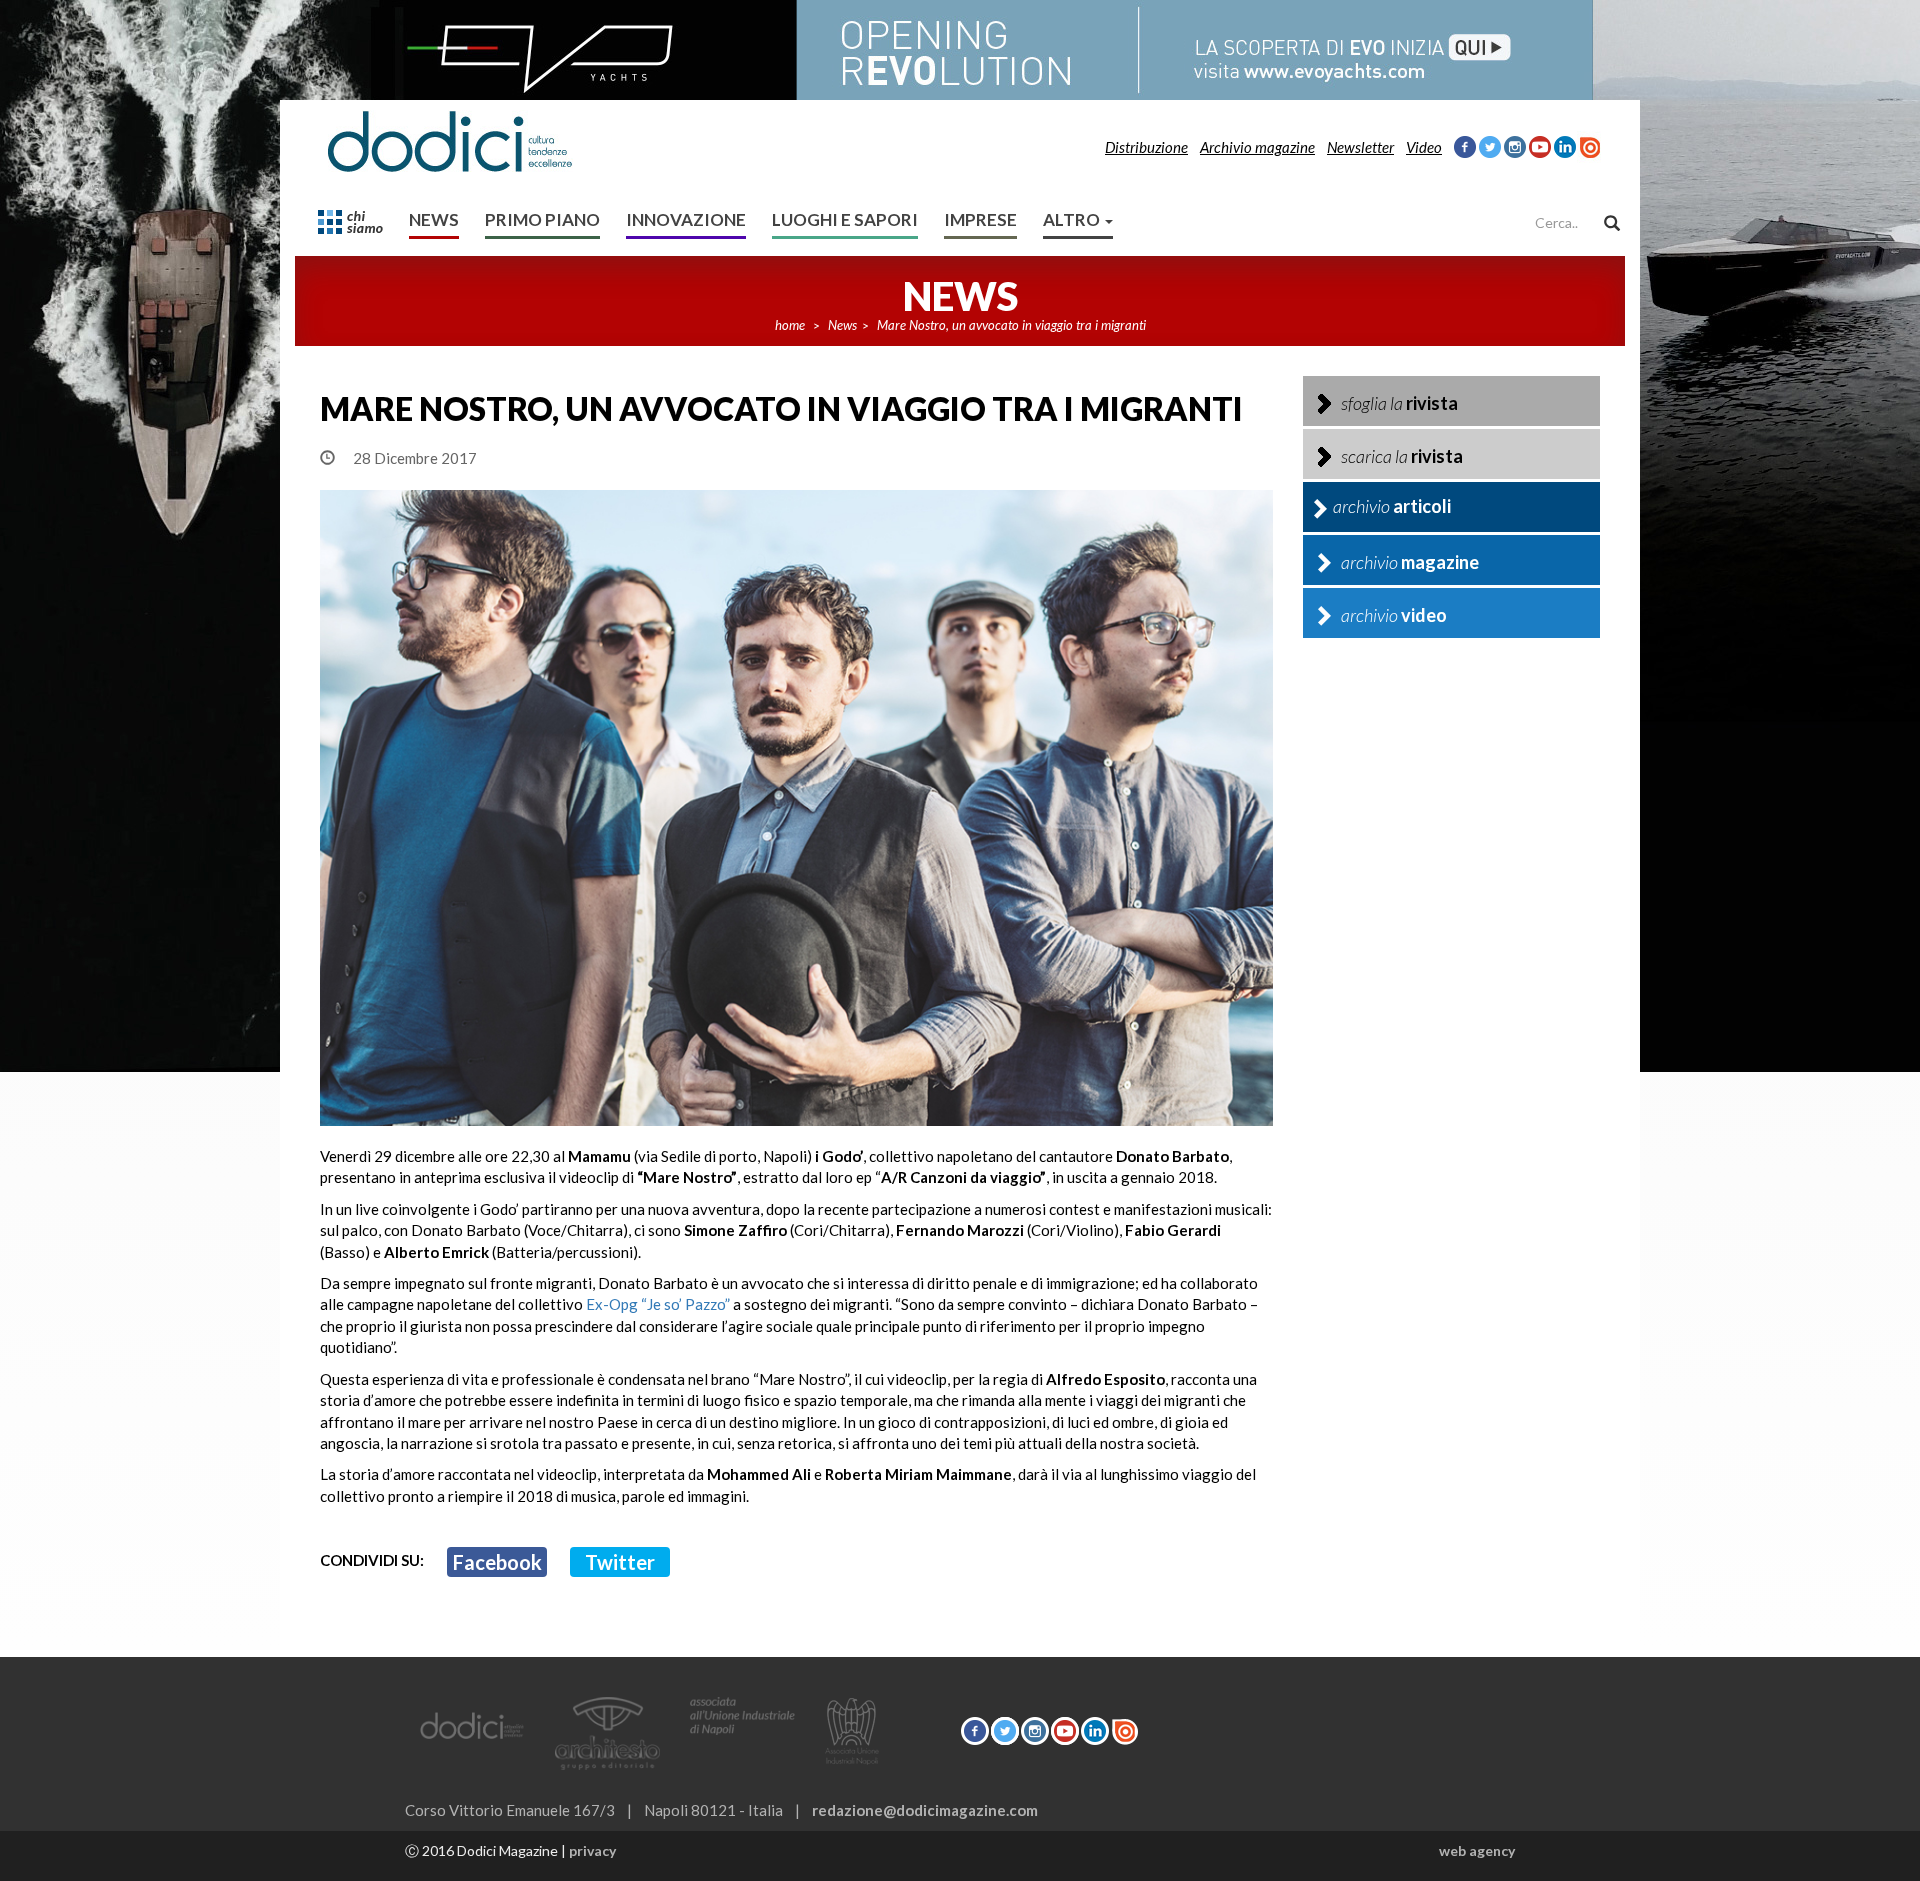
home (790, 325)
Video (1424, 147)
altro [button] (1073, 219)
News (434, 219)
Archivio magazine (1257, 147)
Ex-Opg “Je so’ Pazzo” (658, 1304)
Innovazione (686, 219)
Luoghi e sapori (845, 219)
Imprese (980, 219)
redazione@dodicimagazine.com (925, 1810)
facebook (497, 1562)
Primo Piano (542, 219)
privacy (592, 1850)
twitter (620, 1562)
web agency (1477, 1850)
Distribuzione (1146, 147)
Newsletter (1360, 147)
